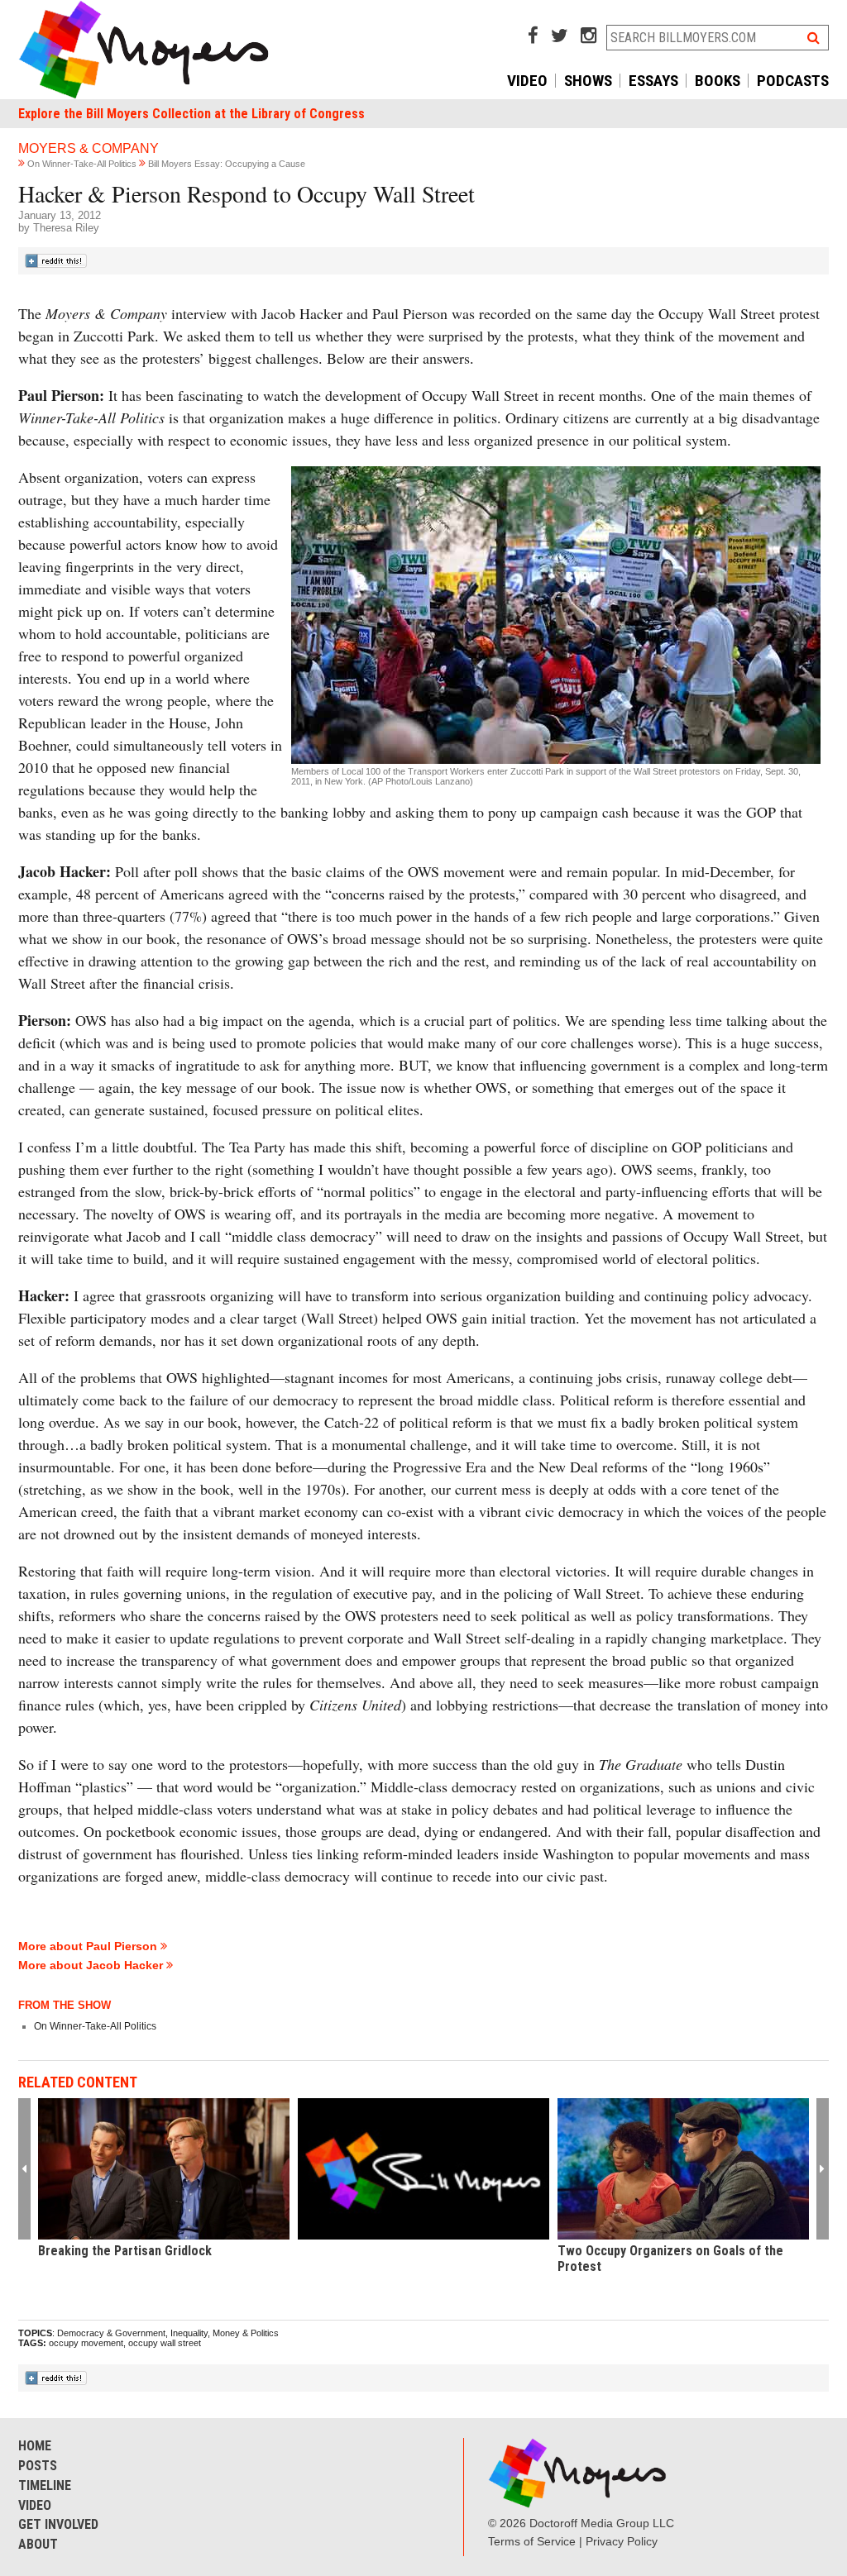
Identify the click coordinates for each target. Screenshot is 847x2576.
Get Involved (58, 2524)
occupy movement (86, 2343)
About (38, 2544)
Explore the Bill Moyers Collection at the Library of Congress (191, 114)
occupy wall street (165, 2343)
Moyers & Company (89, 148)
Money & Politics (246, 2333)
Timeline (45, 2485)
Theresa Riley (66, 228)
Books (718, 81)
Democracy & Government (111, 2333)
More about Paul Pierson (89, 1946)
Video (527, 81)
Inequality (189, 2333)
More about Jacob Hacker (92, 1965)
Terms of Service (532, 2541)
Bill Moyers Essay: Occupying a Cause (227, 164)
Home (35, 2446)
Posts (38, 2466)
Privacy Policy (622, 2541)
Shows (588, 81)
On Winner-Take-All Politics (82, 164)
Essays (653, 81)
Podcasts (793, 81)
